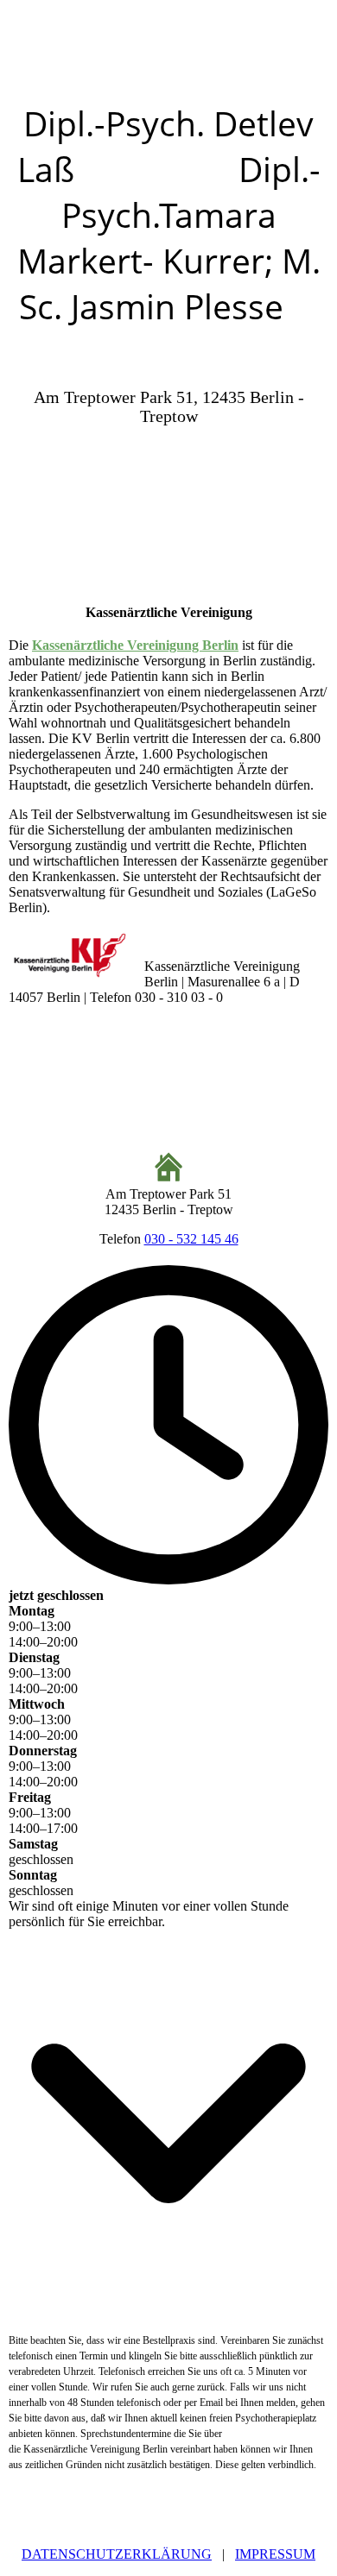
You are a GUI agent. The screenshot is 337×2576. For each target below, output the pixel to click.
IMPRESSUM (275, 2554)
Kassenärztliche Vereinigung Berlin (135, 645)
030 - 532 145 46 (191, 1239)
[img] (169, 50)
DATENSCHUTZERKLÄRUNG (117, 2554)
